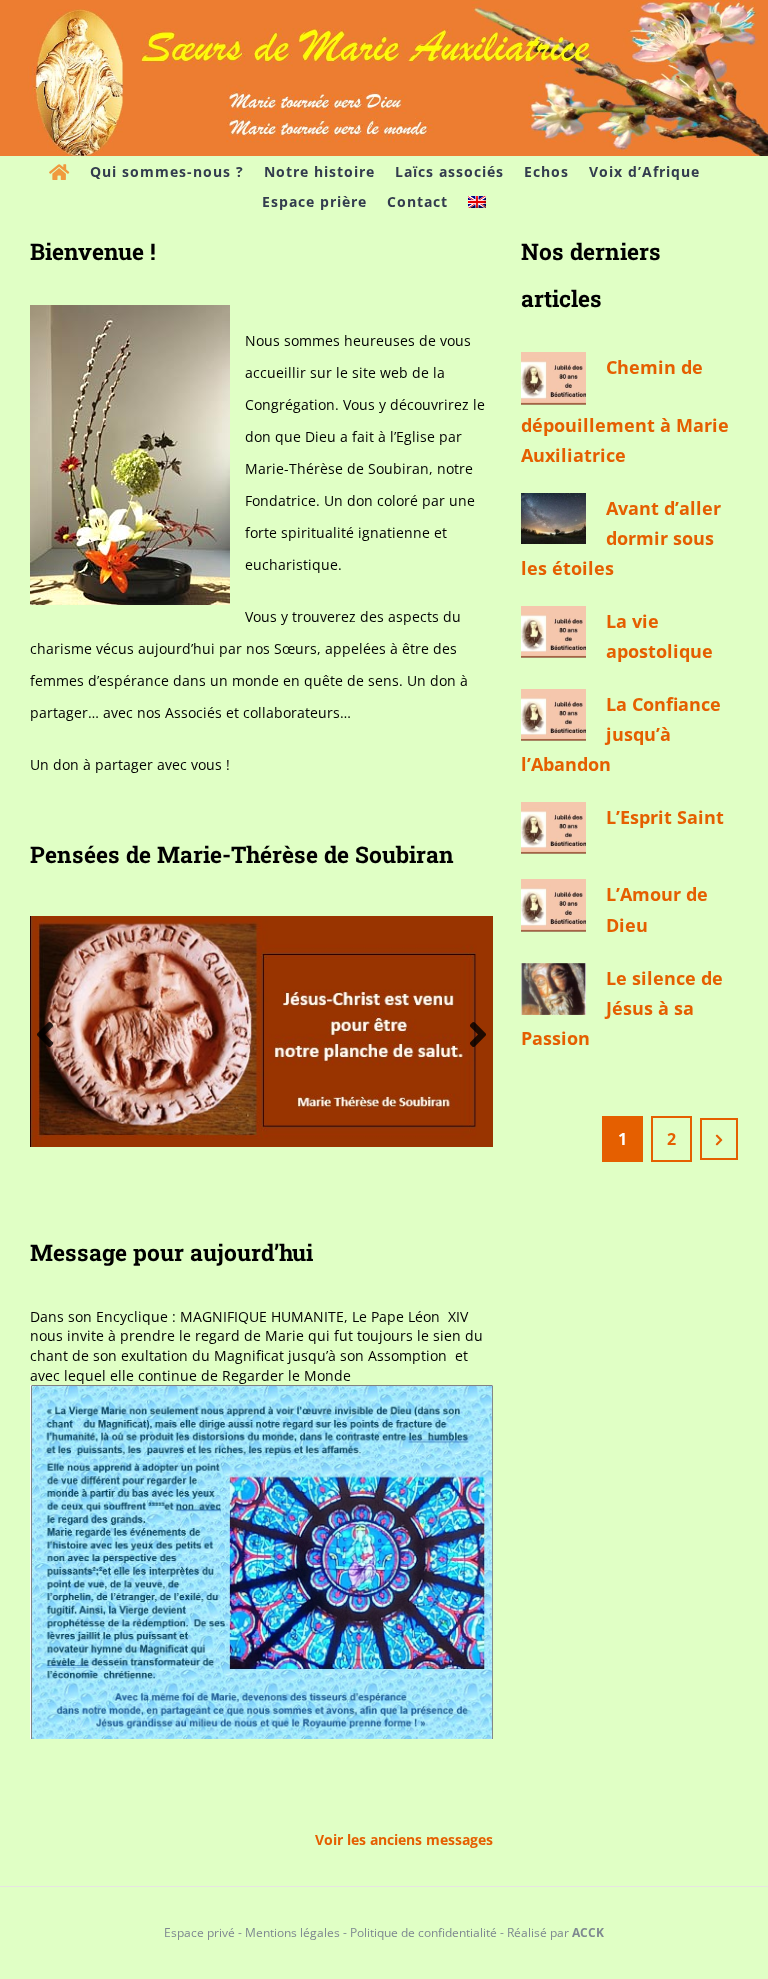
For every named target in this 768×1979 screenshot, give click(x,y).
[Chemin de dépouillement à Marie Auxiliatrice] (553, 378)
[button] (45, 1034)
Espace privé (199, 1932)
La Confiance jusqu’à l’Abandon (621, 734)
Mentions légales (292, 1932)
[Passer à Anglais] (477, 202)
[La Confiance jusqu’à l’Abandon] (553, 715)
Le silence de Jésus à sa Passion (622, 1008)
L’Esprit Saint (665, 817)
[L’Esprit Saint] (553, 828)
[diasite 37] (261, 925)
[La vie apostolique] (553, 632)
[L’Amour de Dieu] (553, 905)
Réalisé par (555, 1932)
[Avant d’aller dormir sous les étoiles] (553, 518)
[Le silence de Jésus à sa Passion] (553, 989)
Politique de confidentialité (423, 1932)
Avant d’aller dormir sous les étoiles (621, 538)
